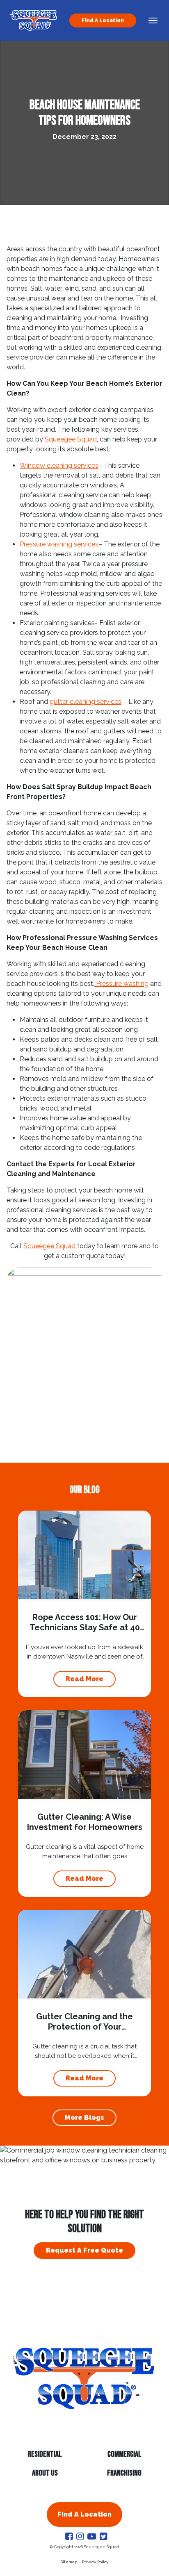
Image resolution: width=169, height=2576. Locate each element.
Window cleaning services (59, 465)
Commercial (124, 2454)
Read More (84, 1679)
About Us (45, 2473)
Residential (45, 2454)
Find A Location (103, 20)
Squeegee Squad (71, 439)
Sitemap (69, 2562)
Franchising (124, 2473)
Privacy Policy (95, 2562)
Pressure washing (121, 984)
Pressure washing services (59, 544)
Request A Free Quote (84, 2250)
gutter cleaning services (86, 702)
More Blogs (84, 2117)
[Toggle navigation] (153, 20)
